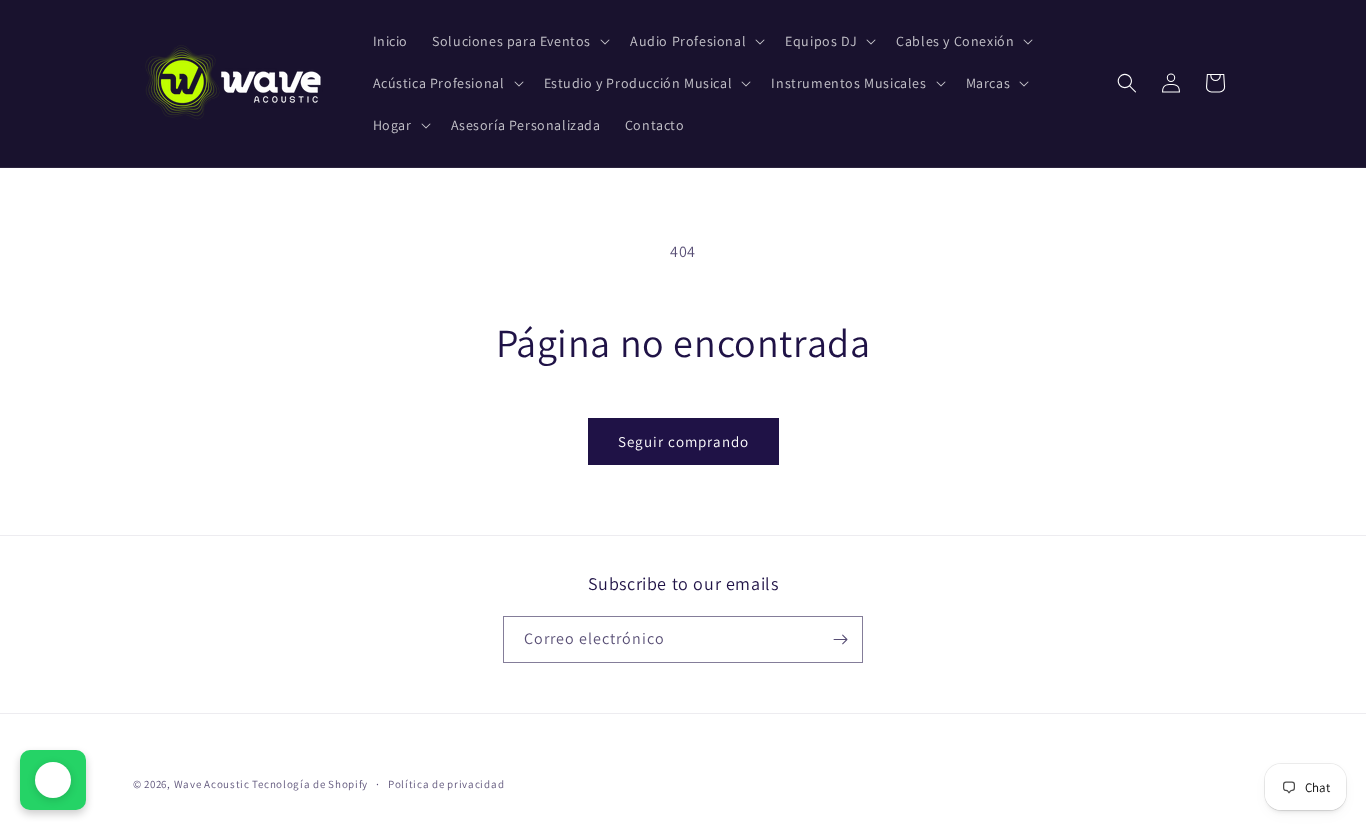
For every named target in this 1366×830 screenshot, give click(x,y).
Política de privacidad (446, 784)
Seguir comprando (683, 441)
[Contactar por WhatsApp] (53, 780)
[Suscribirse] (840, 639)
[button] (519, 41)
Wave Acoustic (212, 784)
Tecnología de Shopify (310, 784)
